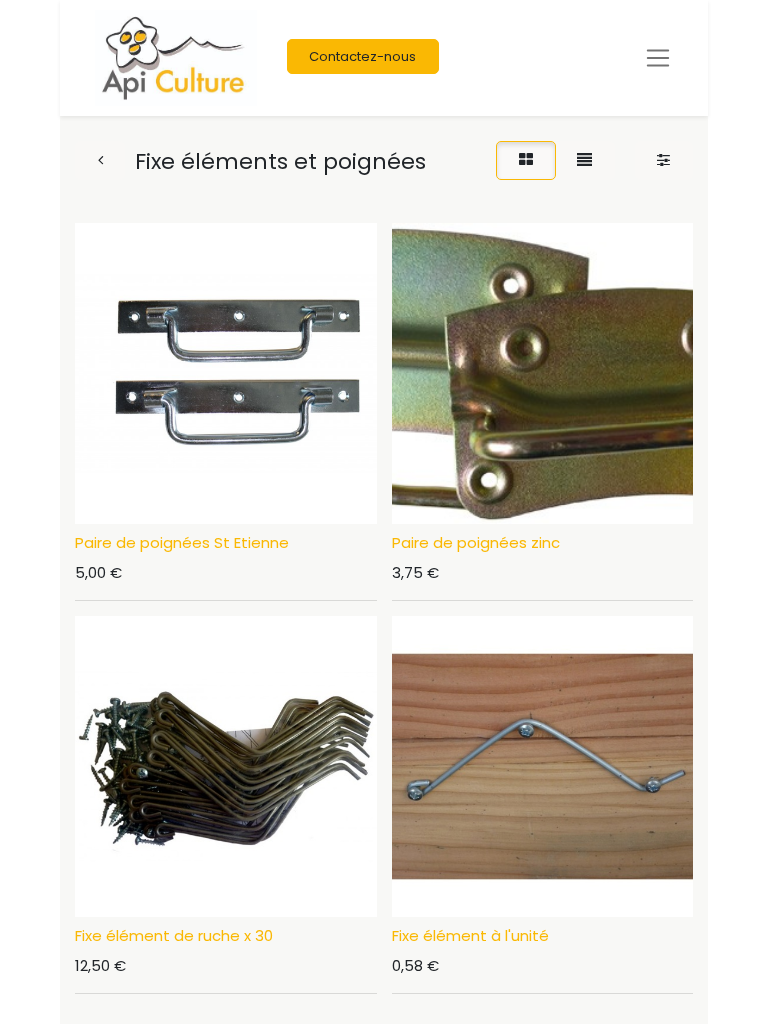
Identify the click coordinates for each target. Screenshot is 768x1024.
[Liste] (585, 160)
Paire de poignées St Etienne (182, 542)
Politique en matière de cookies (145, 922)
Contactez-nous (362, 56)
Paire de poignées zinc (476, 542)
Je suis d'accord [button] (659, 989)
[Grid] (525, 160)
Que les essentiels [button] (513, 989)
